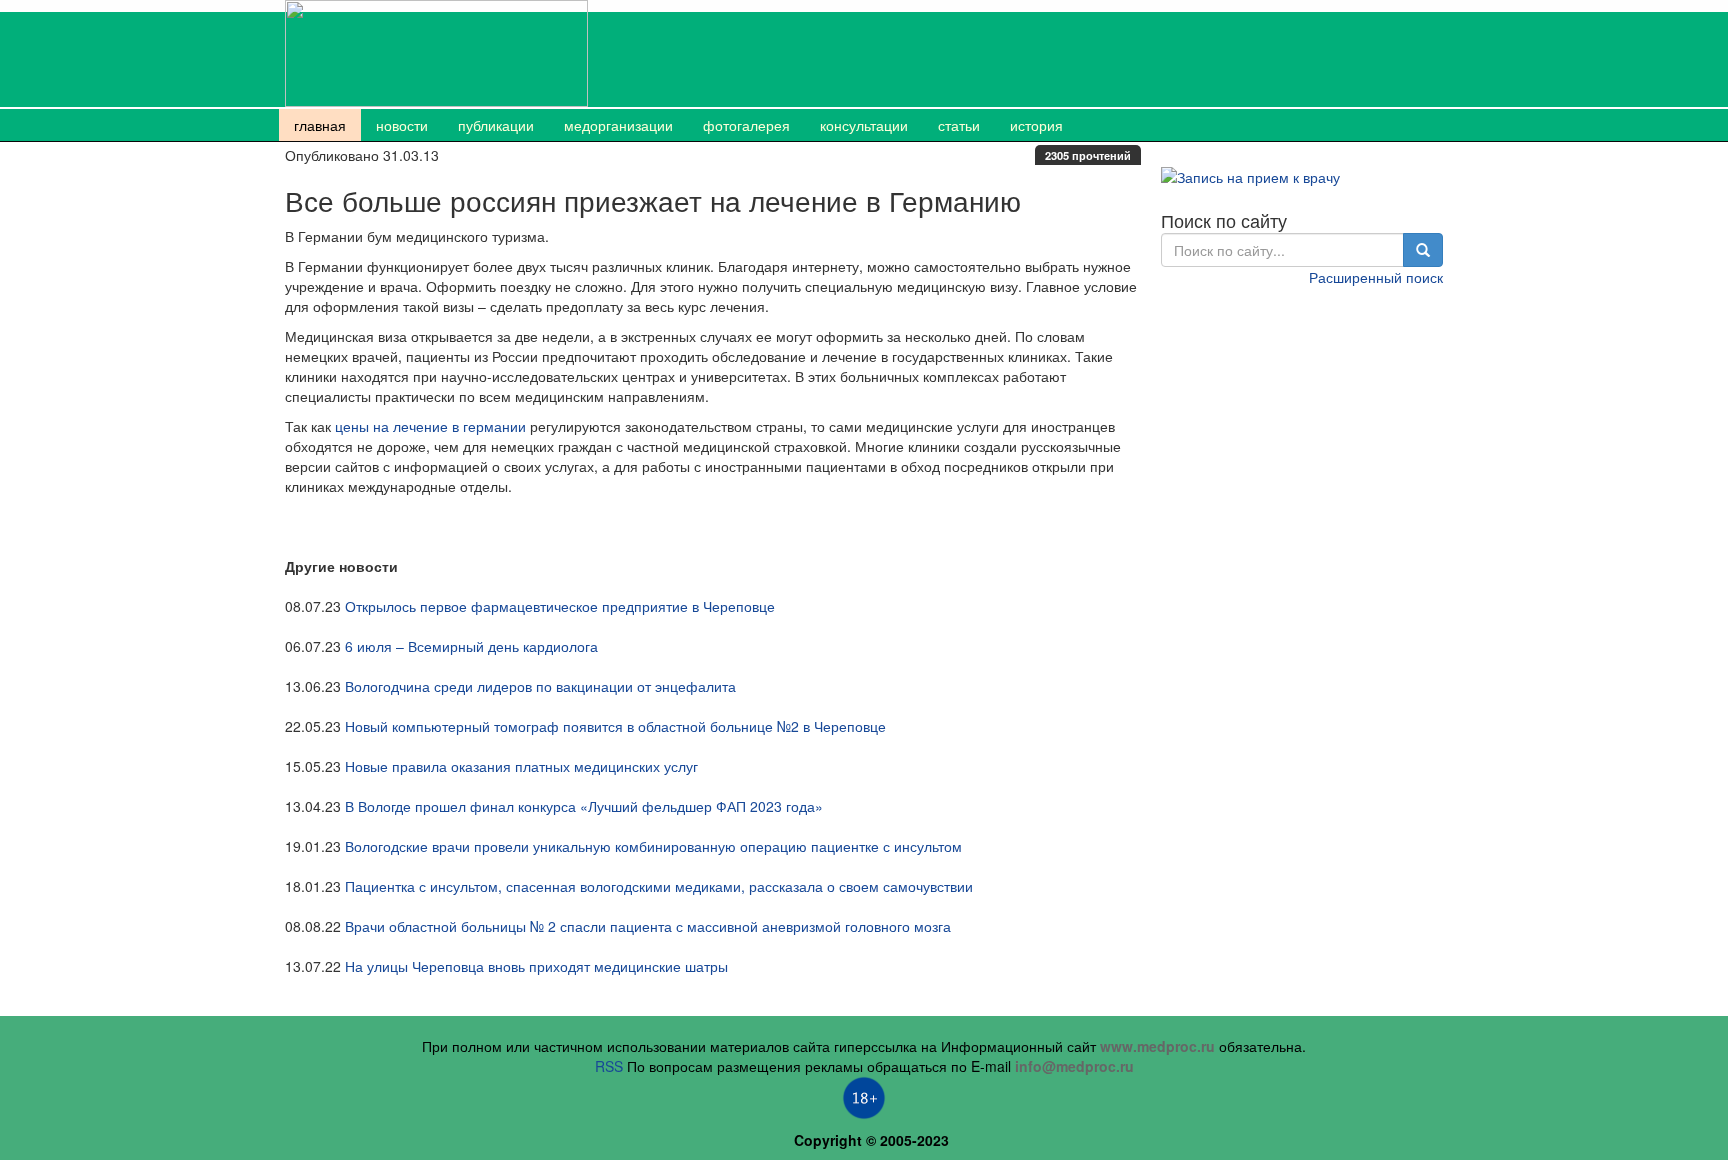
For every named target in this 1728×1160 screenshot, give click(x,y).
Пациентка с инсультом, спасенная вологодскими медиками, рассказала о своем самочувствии (659, 886)
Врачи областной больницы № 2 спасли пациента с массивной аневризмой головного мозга (648, 926)
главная (320, 125)
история (1036, 125)
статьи (959, 125)
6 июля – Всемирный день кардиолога (471, 646)
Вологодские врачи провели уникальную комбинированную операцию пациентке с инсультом (653, 846)
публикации (496, 125)
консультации (864, 125)
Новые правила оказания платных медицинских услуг (521, 766)
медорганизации (618, 125)
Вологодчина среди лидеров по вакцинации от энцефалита (540, 686)
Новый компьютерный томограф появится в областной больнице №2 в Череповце (615, 726)
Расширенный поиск (1376, 277)
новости (402, 125)
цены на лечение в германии (430, 426)
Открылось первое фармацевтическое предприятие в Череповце (560, 606)
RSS (609, 1066)
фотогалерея (746, 125)
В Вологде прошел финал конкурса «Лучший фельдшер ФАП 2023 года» (584, 806)
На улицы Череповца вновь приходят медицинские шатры (536, 966)
